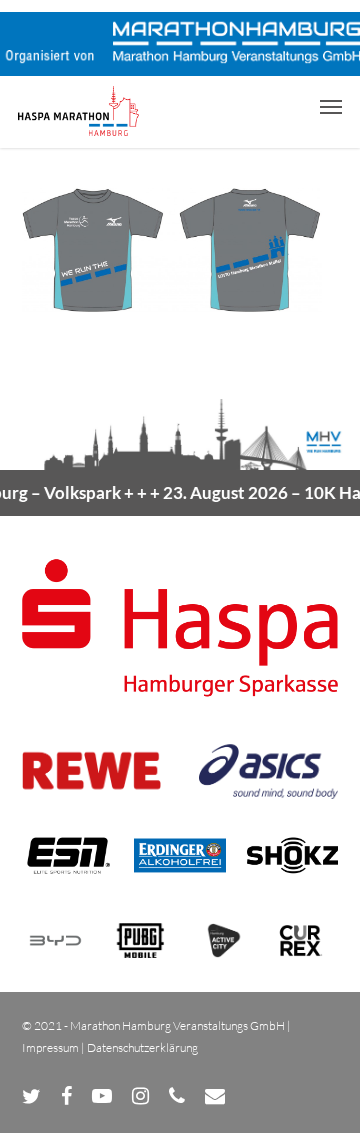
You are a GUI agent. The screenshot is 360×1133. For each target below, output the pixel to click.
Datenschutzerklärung (142, 1047)
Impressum (50, 1047)
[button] (331, 106)
